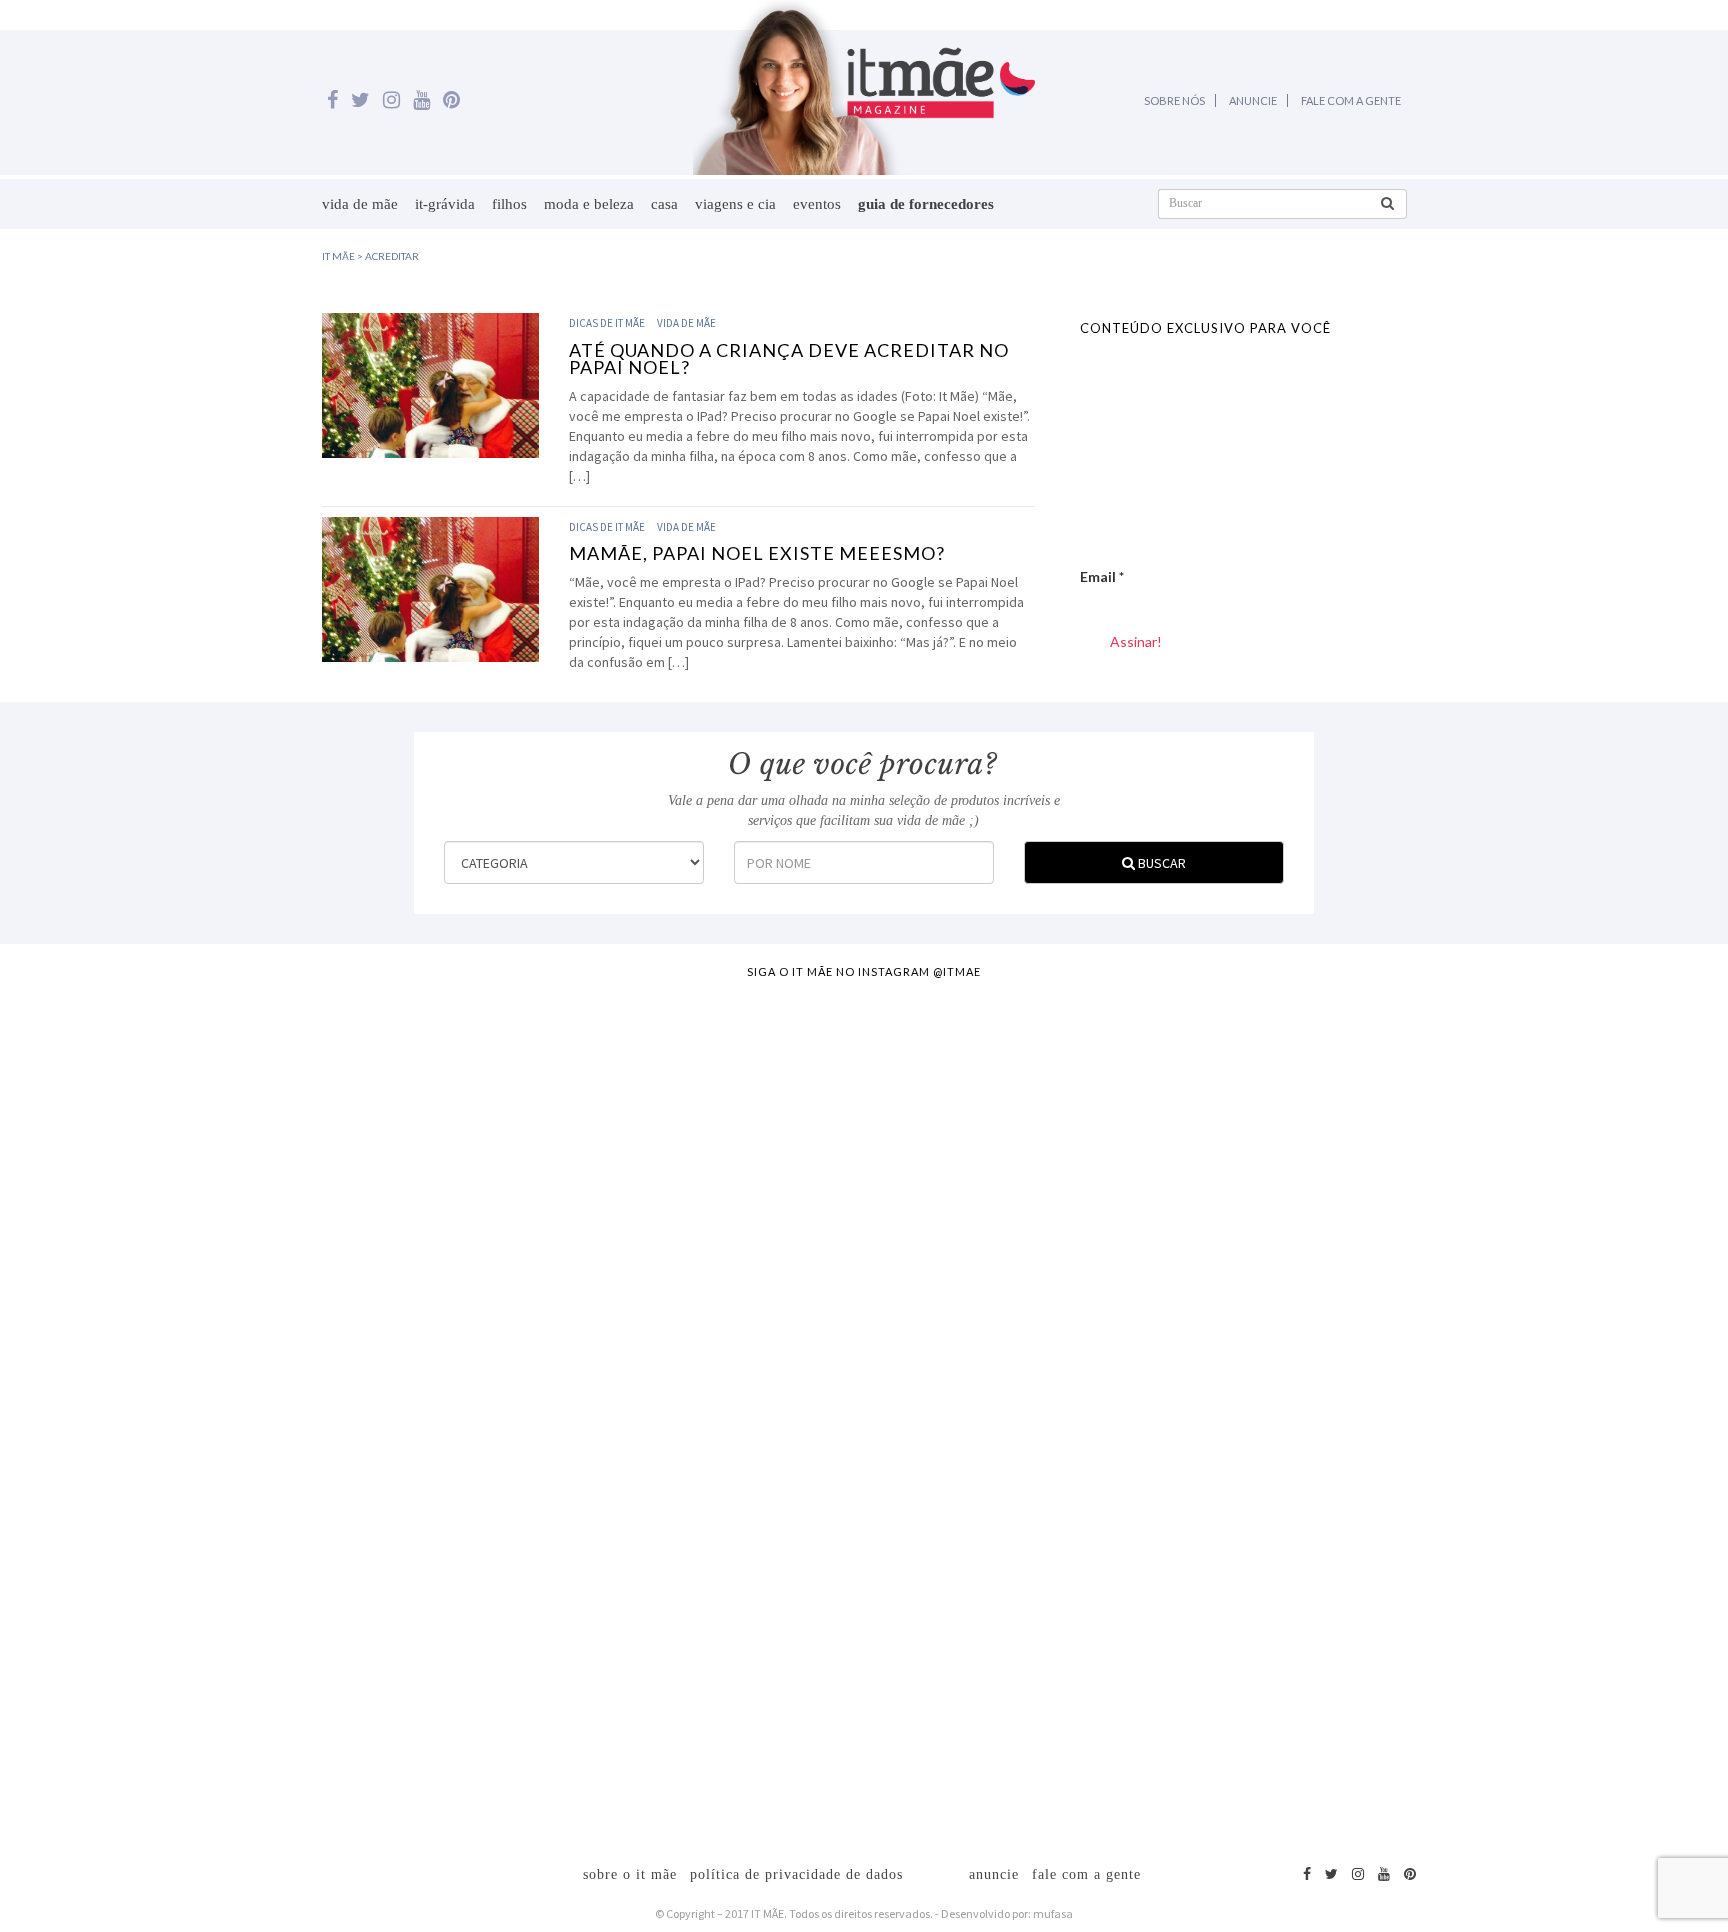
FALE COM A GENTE (1351, 100)
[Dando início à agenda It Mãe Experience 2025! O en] (1398, 1412)
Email (1102, 576)
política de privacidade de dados (796, 1874)
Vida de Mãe (360, 204)
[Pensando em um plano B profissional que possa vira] (1185, 1302)
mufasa (1053, 1913)
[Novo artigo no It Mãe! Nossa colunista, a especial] (758, 1382)
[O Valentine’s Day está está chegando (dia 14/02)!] (1612, 1322)
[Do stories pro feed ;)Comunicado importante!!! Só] (117, 1092)
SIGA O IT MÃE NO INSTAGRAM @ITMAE (864, 971)
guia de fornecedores (926, 204)
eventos (817, 204)
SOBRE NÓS (1174, 100)
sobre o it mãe (630, 1874)
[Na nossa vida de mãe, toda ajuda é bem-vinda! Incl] (544, 1212)
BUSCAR (1160, 863)
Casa (664, 204)
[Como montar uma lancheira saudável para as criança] (331, 1342)
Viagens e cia (735, 204)
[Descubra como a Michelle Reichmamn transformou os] (971, 1232)
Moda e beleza (589, 204)
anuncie (994, 1874)
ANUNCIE (1253, 100)
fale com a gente (1086, 1874)
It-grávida (445, 204)
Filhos (509, 204)
